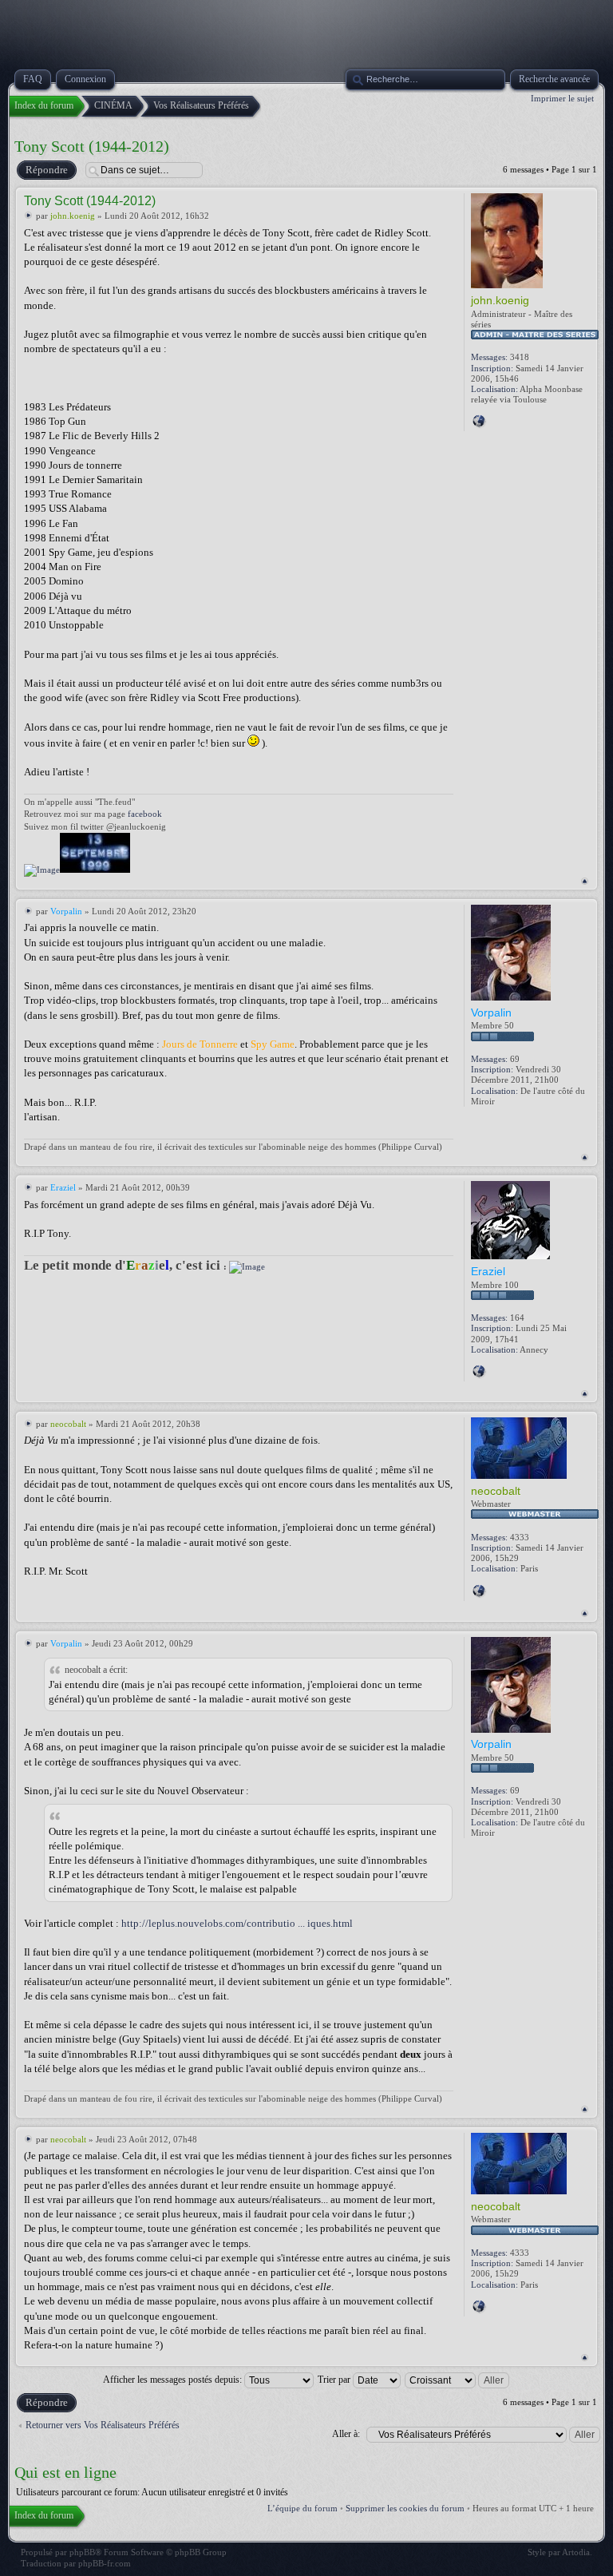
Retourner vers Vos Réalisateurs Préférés (103, 2425)
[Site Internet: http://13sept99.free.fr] (479, 421)
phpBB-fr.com (105, 2563)
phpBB (82, 2552)
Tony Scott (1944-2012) (92, 146)
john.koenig (73, 216)
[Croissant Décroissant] (458, 2380)
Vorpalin (66, 911)
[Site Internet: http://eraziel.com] (479, 1371)
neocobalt (68, 1424)
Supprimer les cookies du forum (405, 2508)
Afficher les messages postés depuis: (174, 2380)
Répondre (47, 170)
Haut (585, 881)
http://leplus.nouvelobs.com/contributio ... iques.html (237, 1923)
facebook (145, 814)
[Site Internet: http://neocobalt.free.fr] (479, 1591)
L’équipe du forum (303, 2508)
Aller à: (346, 2434)
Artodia (576, 2552)
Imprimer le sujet (562, 98)
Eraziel (63, 1187)
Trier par (335, 2380)
